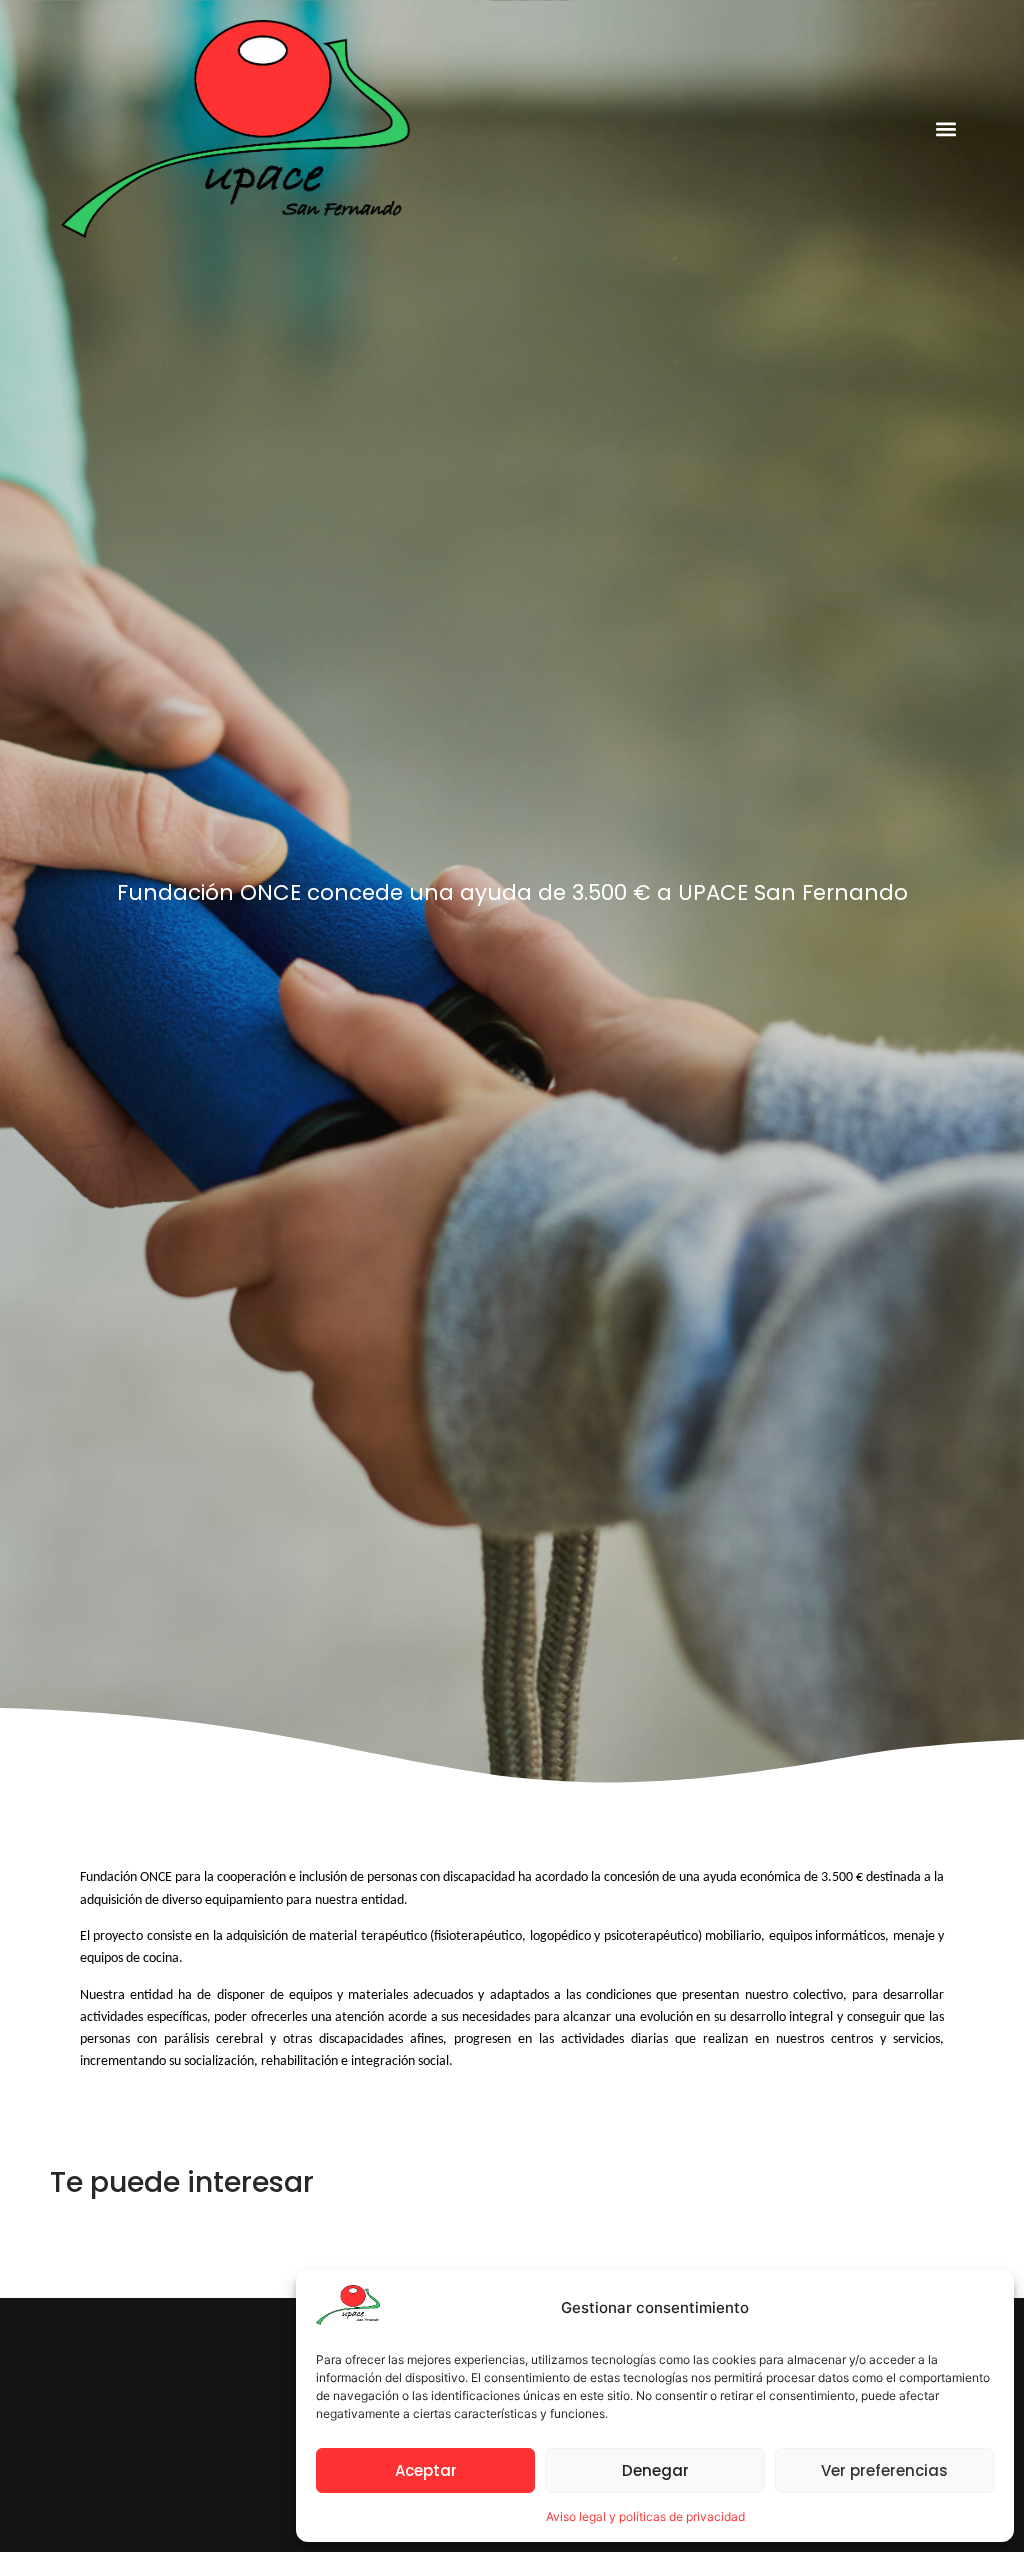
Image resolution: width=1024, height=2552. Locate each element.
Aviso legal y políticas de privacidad (645, 2516)
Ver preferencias (884, 2470)
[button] (946, 128)
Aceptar (426, 2470)
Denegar (655, 2470)
